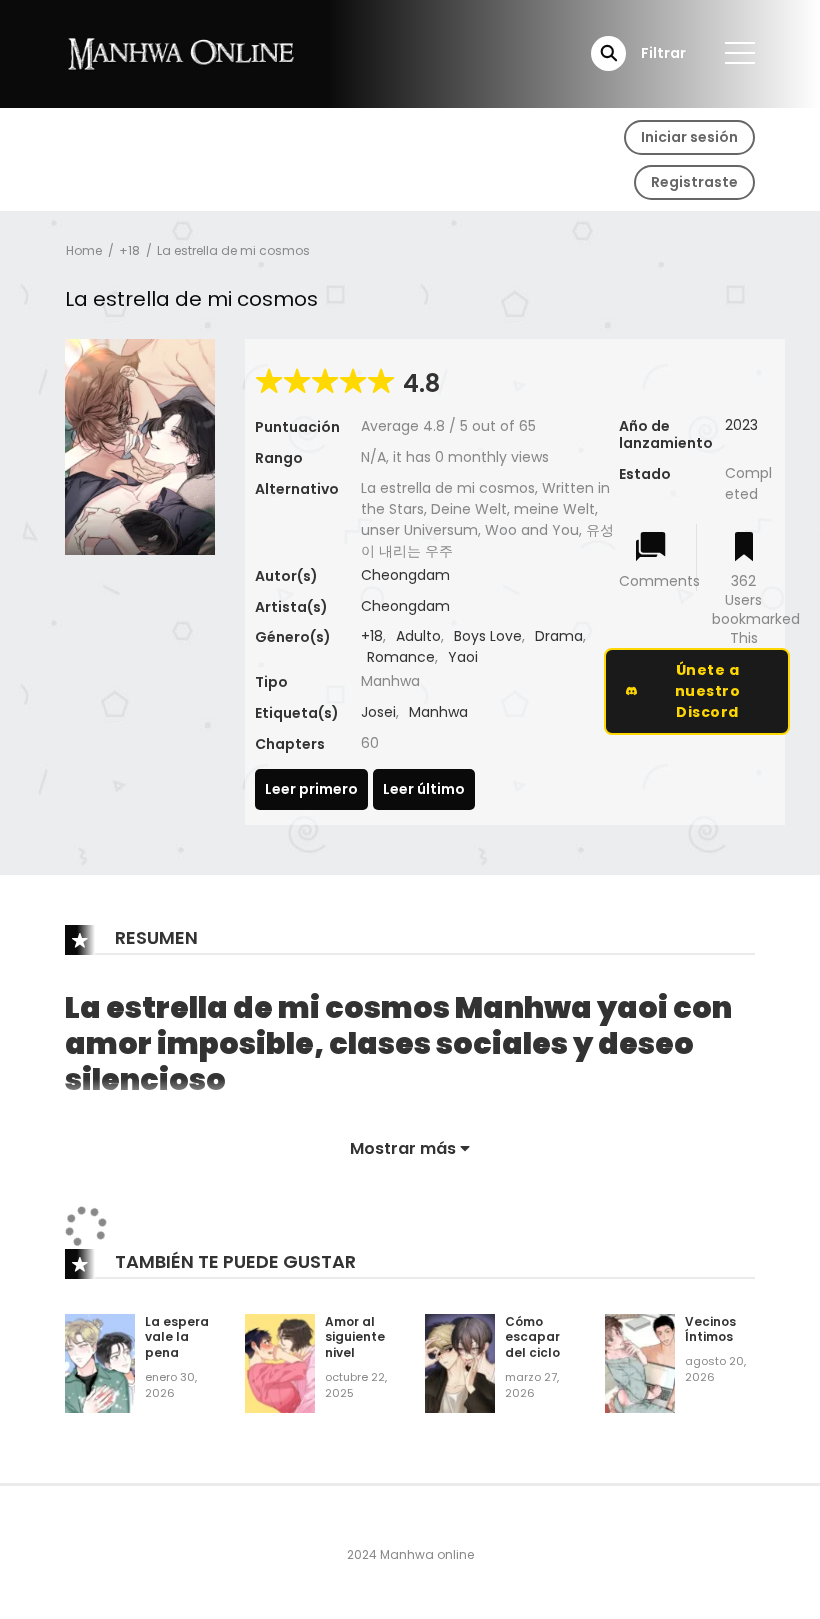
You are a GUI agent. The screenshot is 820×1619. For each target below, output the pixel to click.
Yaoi (463, 657)
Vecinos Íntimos (710, 1329)
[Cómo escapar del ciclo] (460, 1362)
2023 (741, 425)
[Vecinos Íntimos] (640, 1362)
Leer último (424, 789)
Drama (559, 636)
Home (84, 250)
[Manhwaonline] (181, 53)
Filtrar (663, 53)
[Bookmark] (744, 548)
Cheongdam (405, 575)
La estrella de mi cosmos (233, 250)
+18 (129, 250)
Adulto (418, 636)
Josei (378, 712)
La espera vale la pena (177, 1337)
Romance (401, 657)
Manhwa (438, 712)
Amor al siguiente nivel (355, 1337)
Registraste (694, 182)
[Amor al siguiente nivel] (280, 1362)
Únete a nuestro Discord (708, 691)
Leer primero (311, 789)
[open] (740, 53)
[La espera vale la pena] (100, 1362)
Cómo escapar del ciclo (532, 1337)
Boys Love (488, 636)
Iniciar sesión (689, 137)
